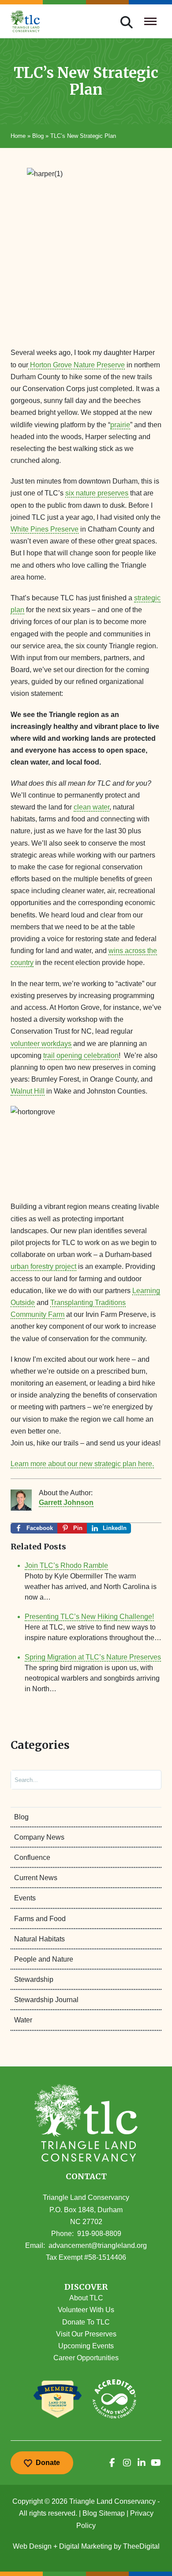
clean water (92, 807)
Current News (36, 1878)
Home (18, 136)
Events (25, 1898)
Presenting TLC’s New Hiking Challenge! (89, 1617)
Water (23, 2020)
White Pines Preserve (45, 529)
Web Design (32, 2546)
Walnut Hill (28, 1091)
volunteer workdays (41, 1044)
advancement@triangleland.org (98, 2245)
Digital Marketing (86, 2546)
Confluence (32, 1857)
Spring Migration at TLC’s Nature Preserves (93, 1657)
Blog (38, 136)
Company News (39, 1837)
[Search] (147, 1780)
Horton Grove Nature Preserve (77, 365)
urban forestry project (43, 1266)
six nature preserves (97, 493)
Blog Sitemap (104, 2513)
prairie (120, 425)
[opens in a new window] (112, 2463)
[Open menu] (151, 21)
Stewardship (34, 1979)
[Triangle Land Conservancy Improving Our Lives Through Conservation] (25, 21)
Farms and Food (40, 1919)
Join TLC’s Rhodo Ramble (66, 1565)
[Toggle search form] (127, 21)
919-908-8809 (99, 2234)
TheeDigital (141, 2546)
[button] (86, 2287)
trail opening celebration (81, 1055)
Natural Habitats (39, 1939)
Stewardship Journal (46, 2000)
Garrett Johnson (66, 1502)
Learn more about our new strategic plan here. (82, 1464)
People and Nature (44, 1959)
